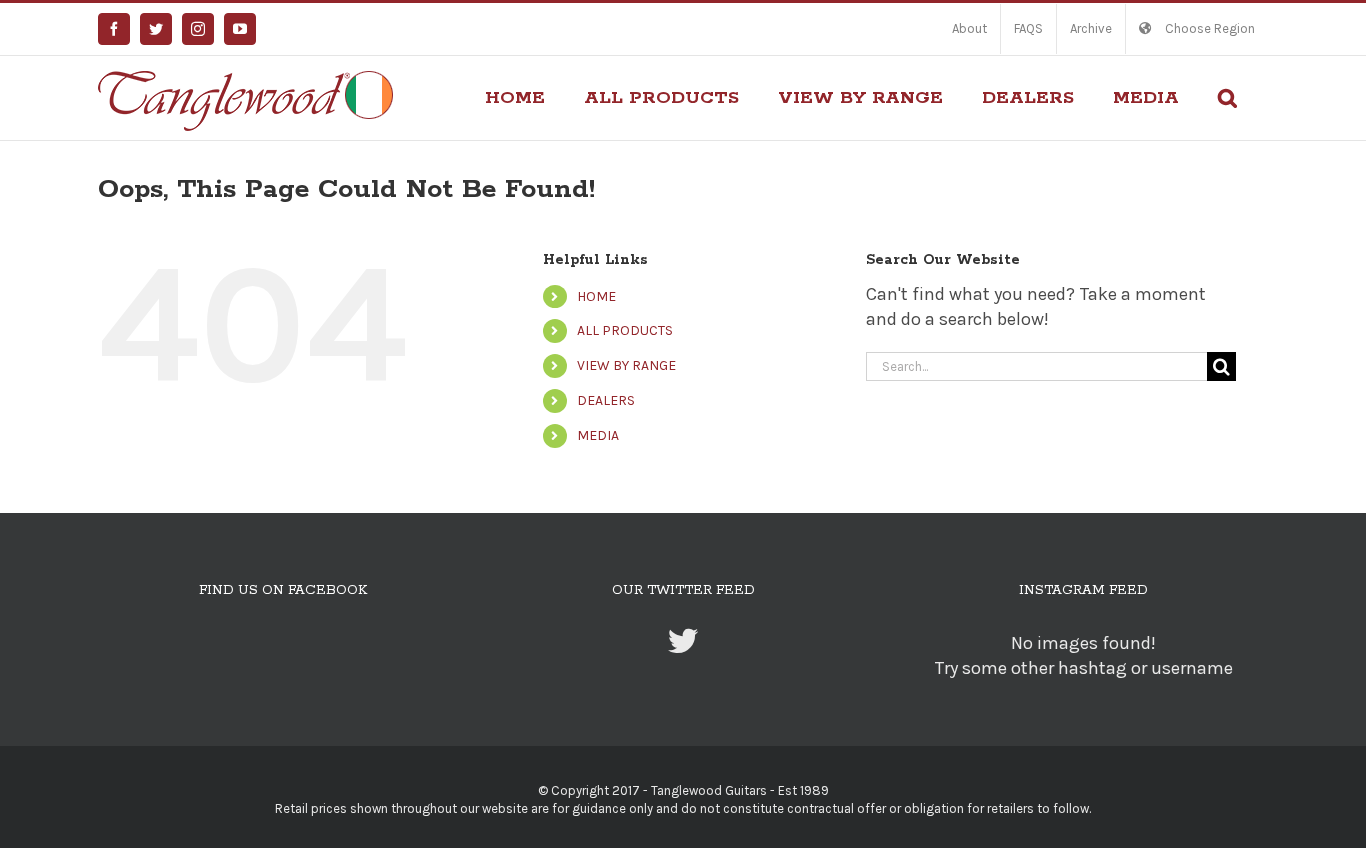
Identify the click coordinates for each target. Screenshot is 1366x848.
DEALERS (606, 400)
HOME (596, 296)
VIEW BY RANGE (626, 365)
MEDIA (598, 435)
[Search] (1227, 98)
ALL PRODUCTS (625, 330)
